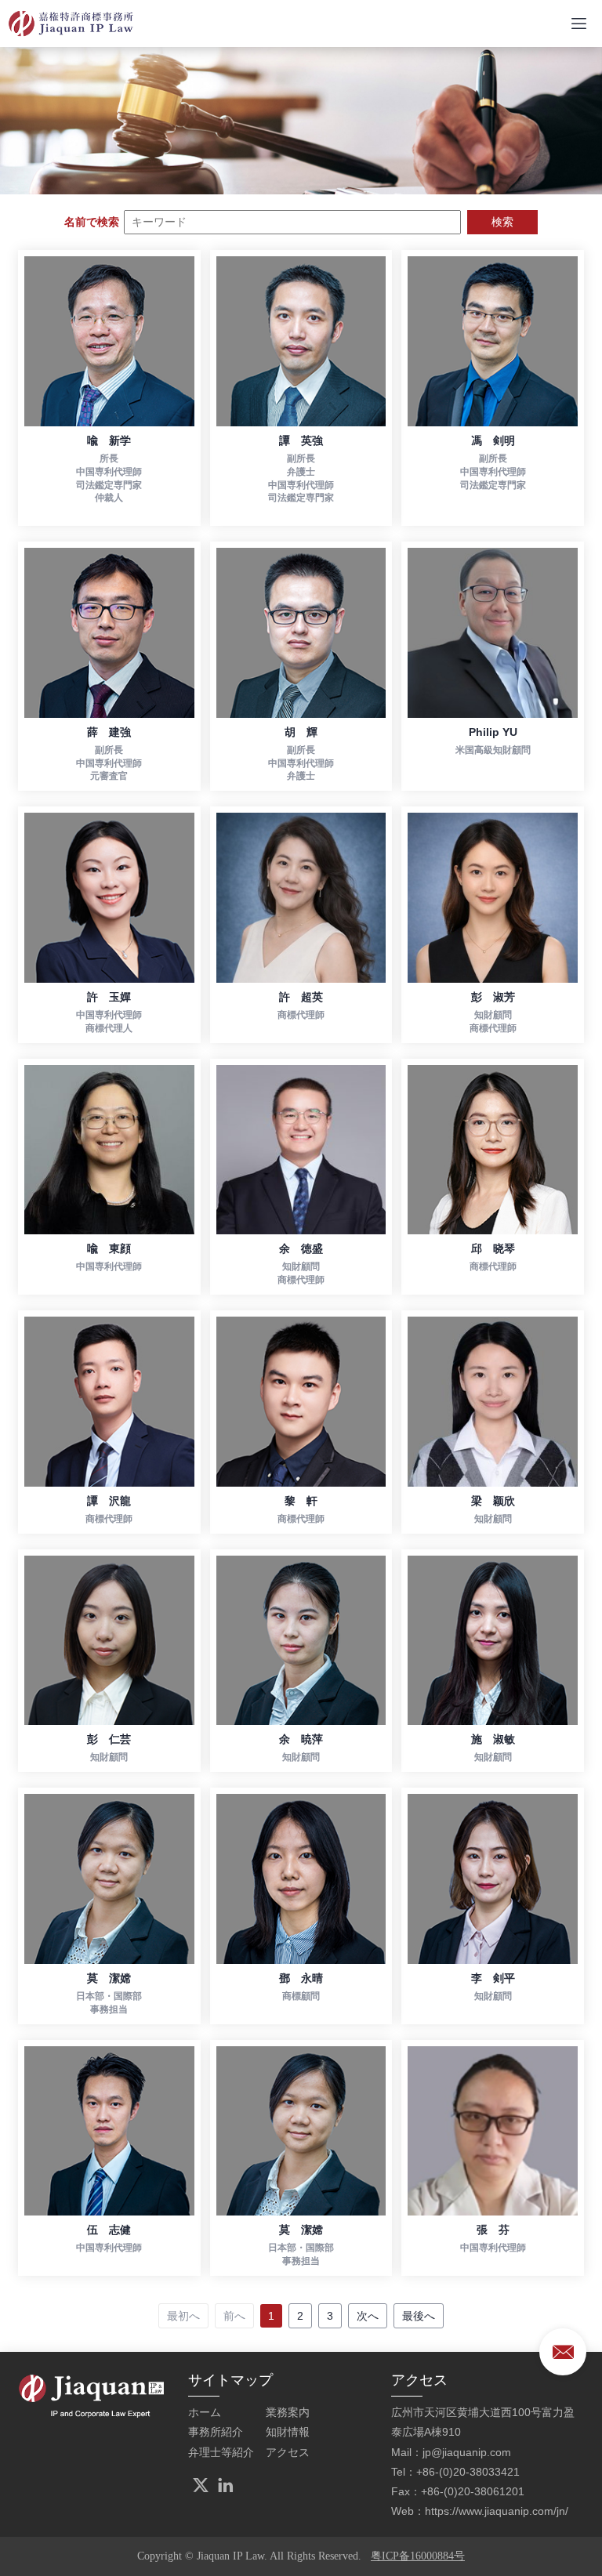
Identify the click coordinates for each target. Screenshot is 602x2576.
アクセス (288, 2452)
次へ (368, 2316)
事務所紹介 (216, 2432)
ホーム (205, 2412)
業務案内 (288, 2412)
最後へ (419, 2316)
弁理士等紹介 (221, 2452)
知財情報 (288, 2432)
